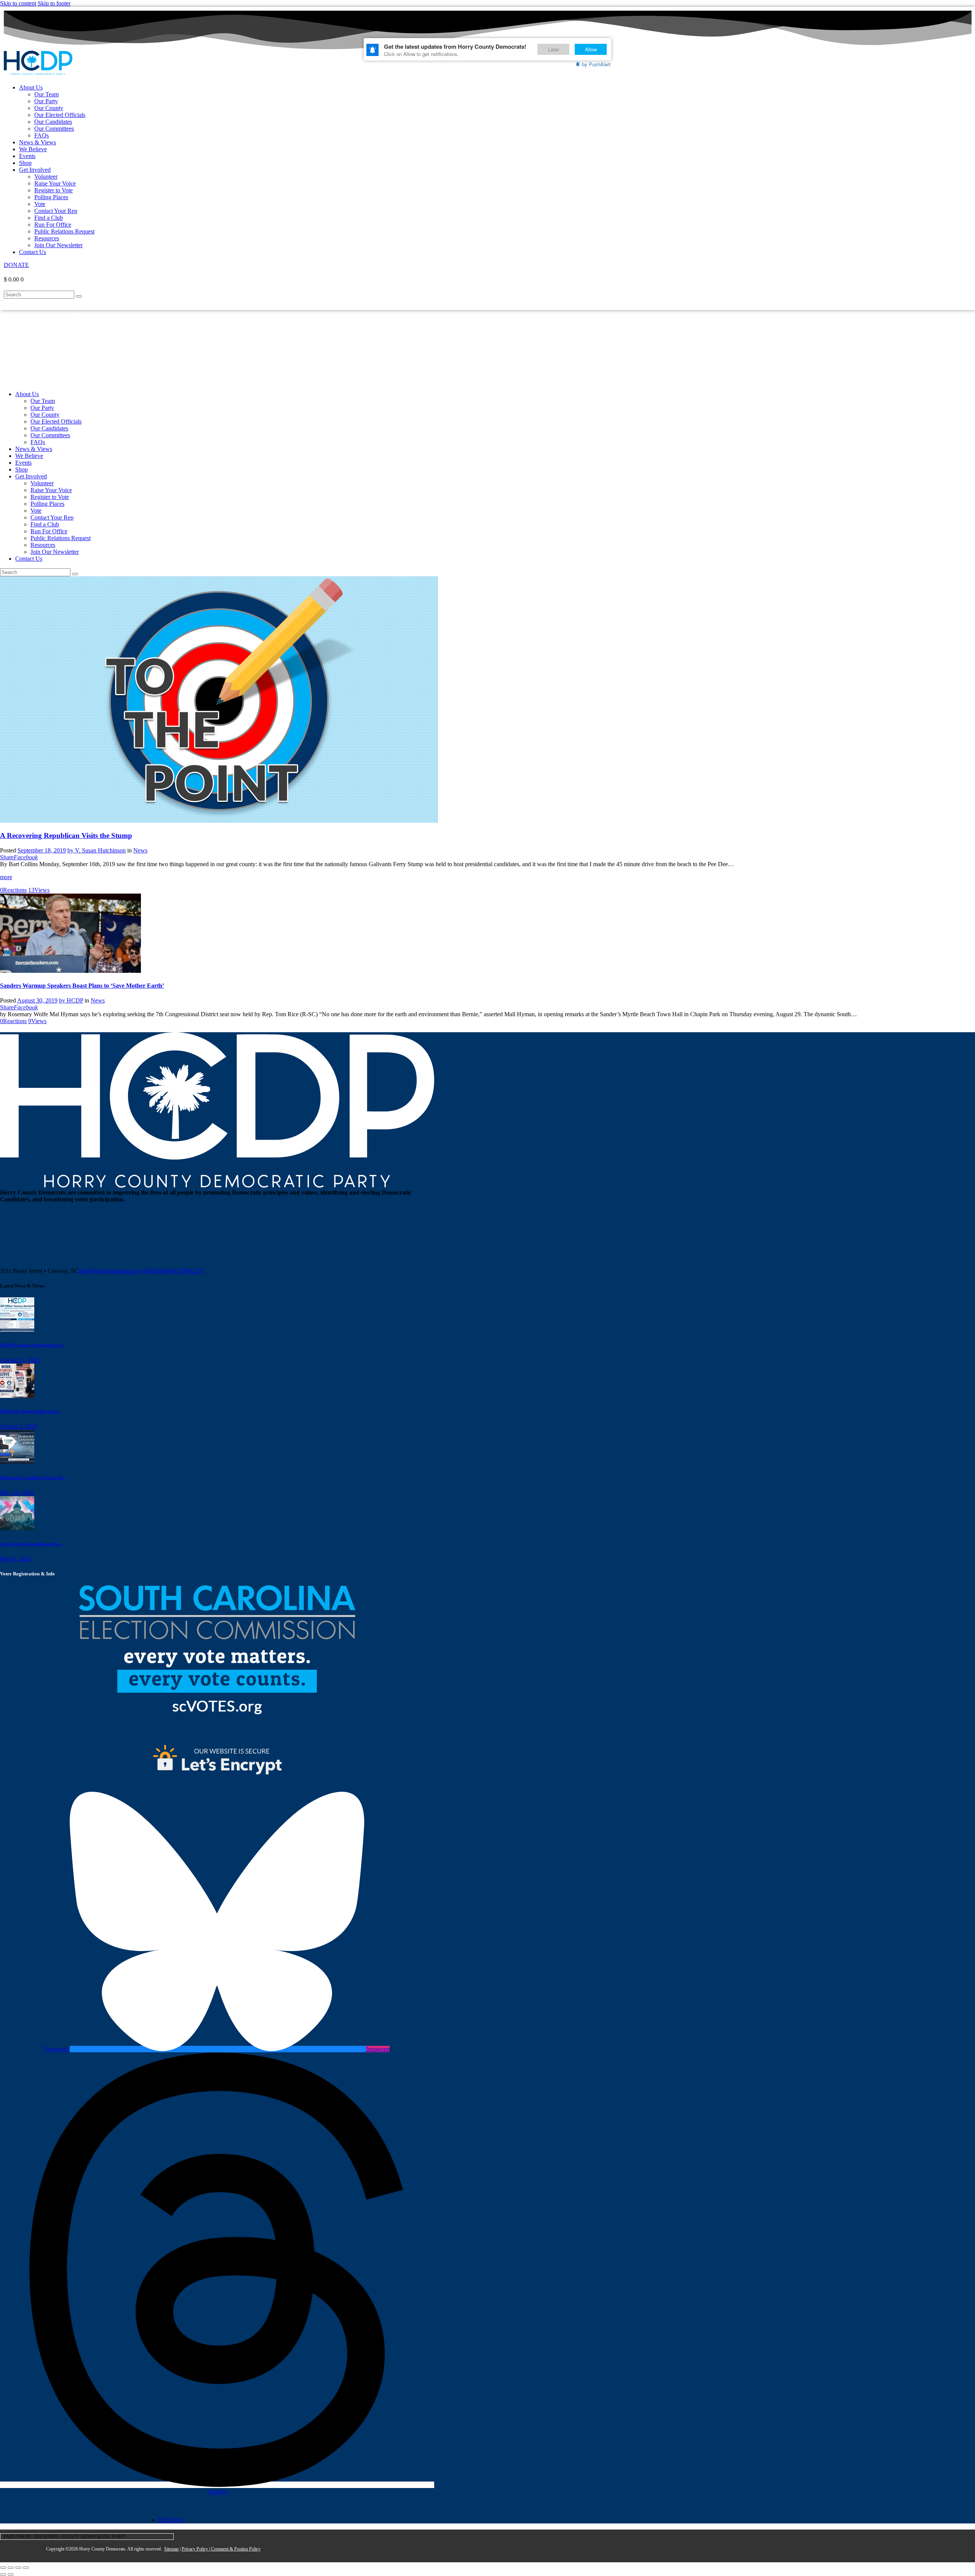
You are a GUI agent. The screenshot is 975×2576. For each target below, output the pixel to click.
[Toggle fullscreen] (11, 2568)
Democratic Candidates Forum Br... (33, 1477)
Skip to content (18, 3)
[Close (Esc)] (26, 2568)
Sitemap (171, 2549)
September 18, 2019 (42, 850)
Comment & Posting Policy (236, 2549)
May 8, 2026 (15, 1559)
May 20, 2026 (17, 1493)
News (140, 850)
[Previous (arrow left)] (3, 2574)
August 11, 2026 (20, 1360)
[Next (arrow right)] (11, 2574)
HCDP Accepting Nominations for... (33, 1345)
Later (554, 49)
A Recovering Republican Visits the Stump (66, 835)
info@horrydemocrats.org (109, 1271)
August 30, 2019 (37, 1000)
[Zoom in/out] (3, 2568)
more (6, 877)
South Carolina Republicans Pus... (31, 1544)
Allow (591, 49)
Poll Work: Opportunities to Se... (30, 1411)
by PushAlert (596, 64)
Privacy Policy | (196, 2549)
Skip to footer (54, 3)
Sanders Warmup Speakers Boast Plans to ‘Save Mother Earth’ (82, 986)
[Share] (18, 2568)
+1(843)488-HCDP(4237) (172, 1271)
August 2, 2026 (19, 1426)
